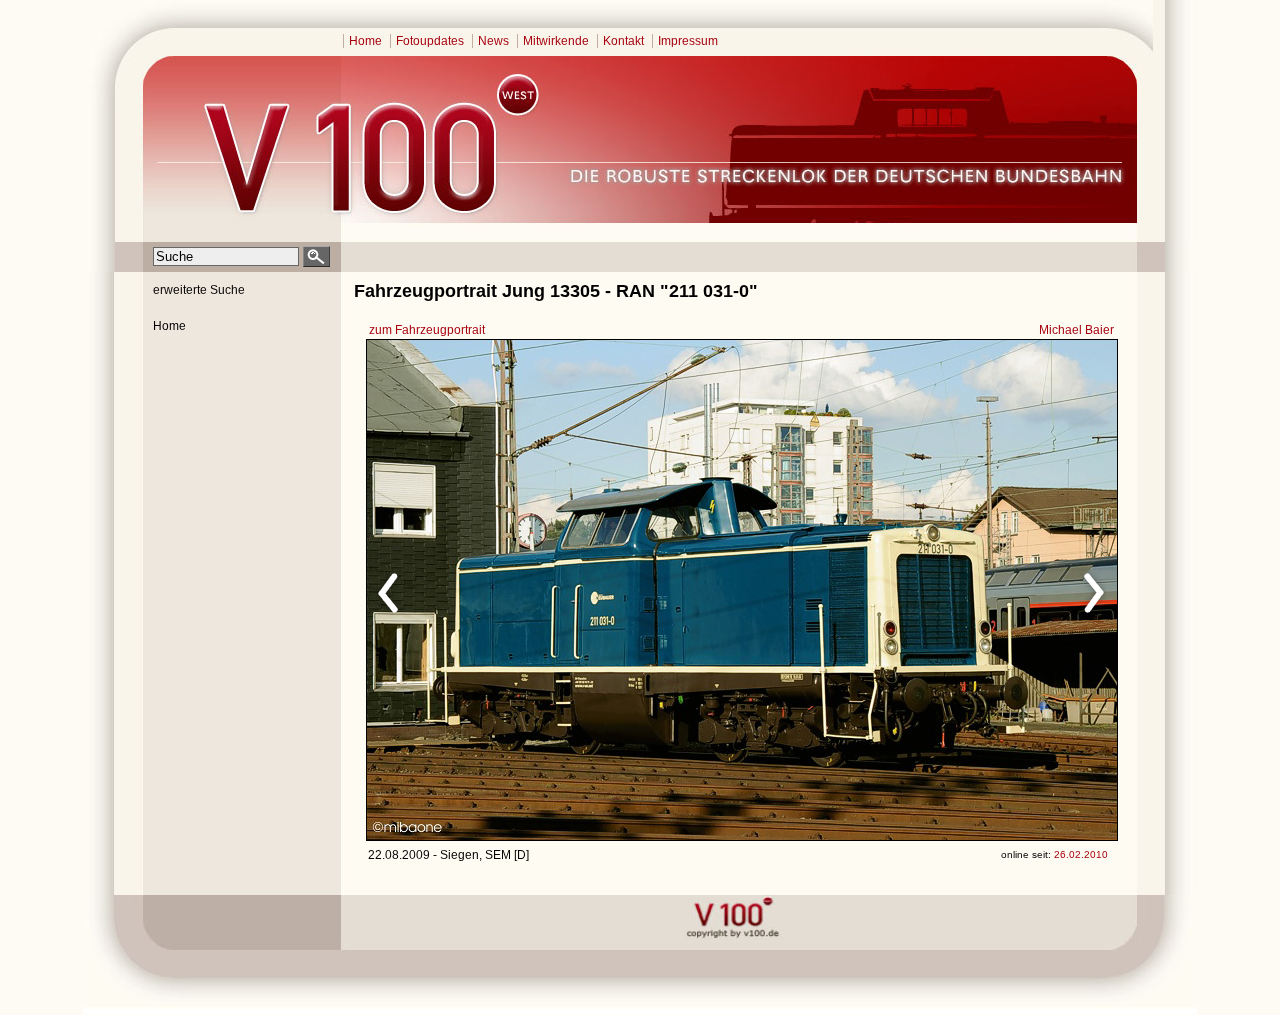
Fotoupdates (430, 41)
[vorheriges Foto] (558, 590)
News (493, 41)
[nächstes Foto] (918, 590)
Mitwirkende (556, 41)
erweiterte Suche (199, 290)
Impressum (688, 41)
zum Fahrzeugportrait (427, 330)
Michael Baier (1076, 330)
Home (365, 41)
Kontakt (623, 41)
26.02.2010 (1081, 854)
